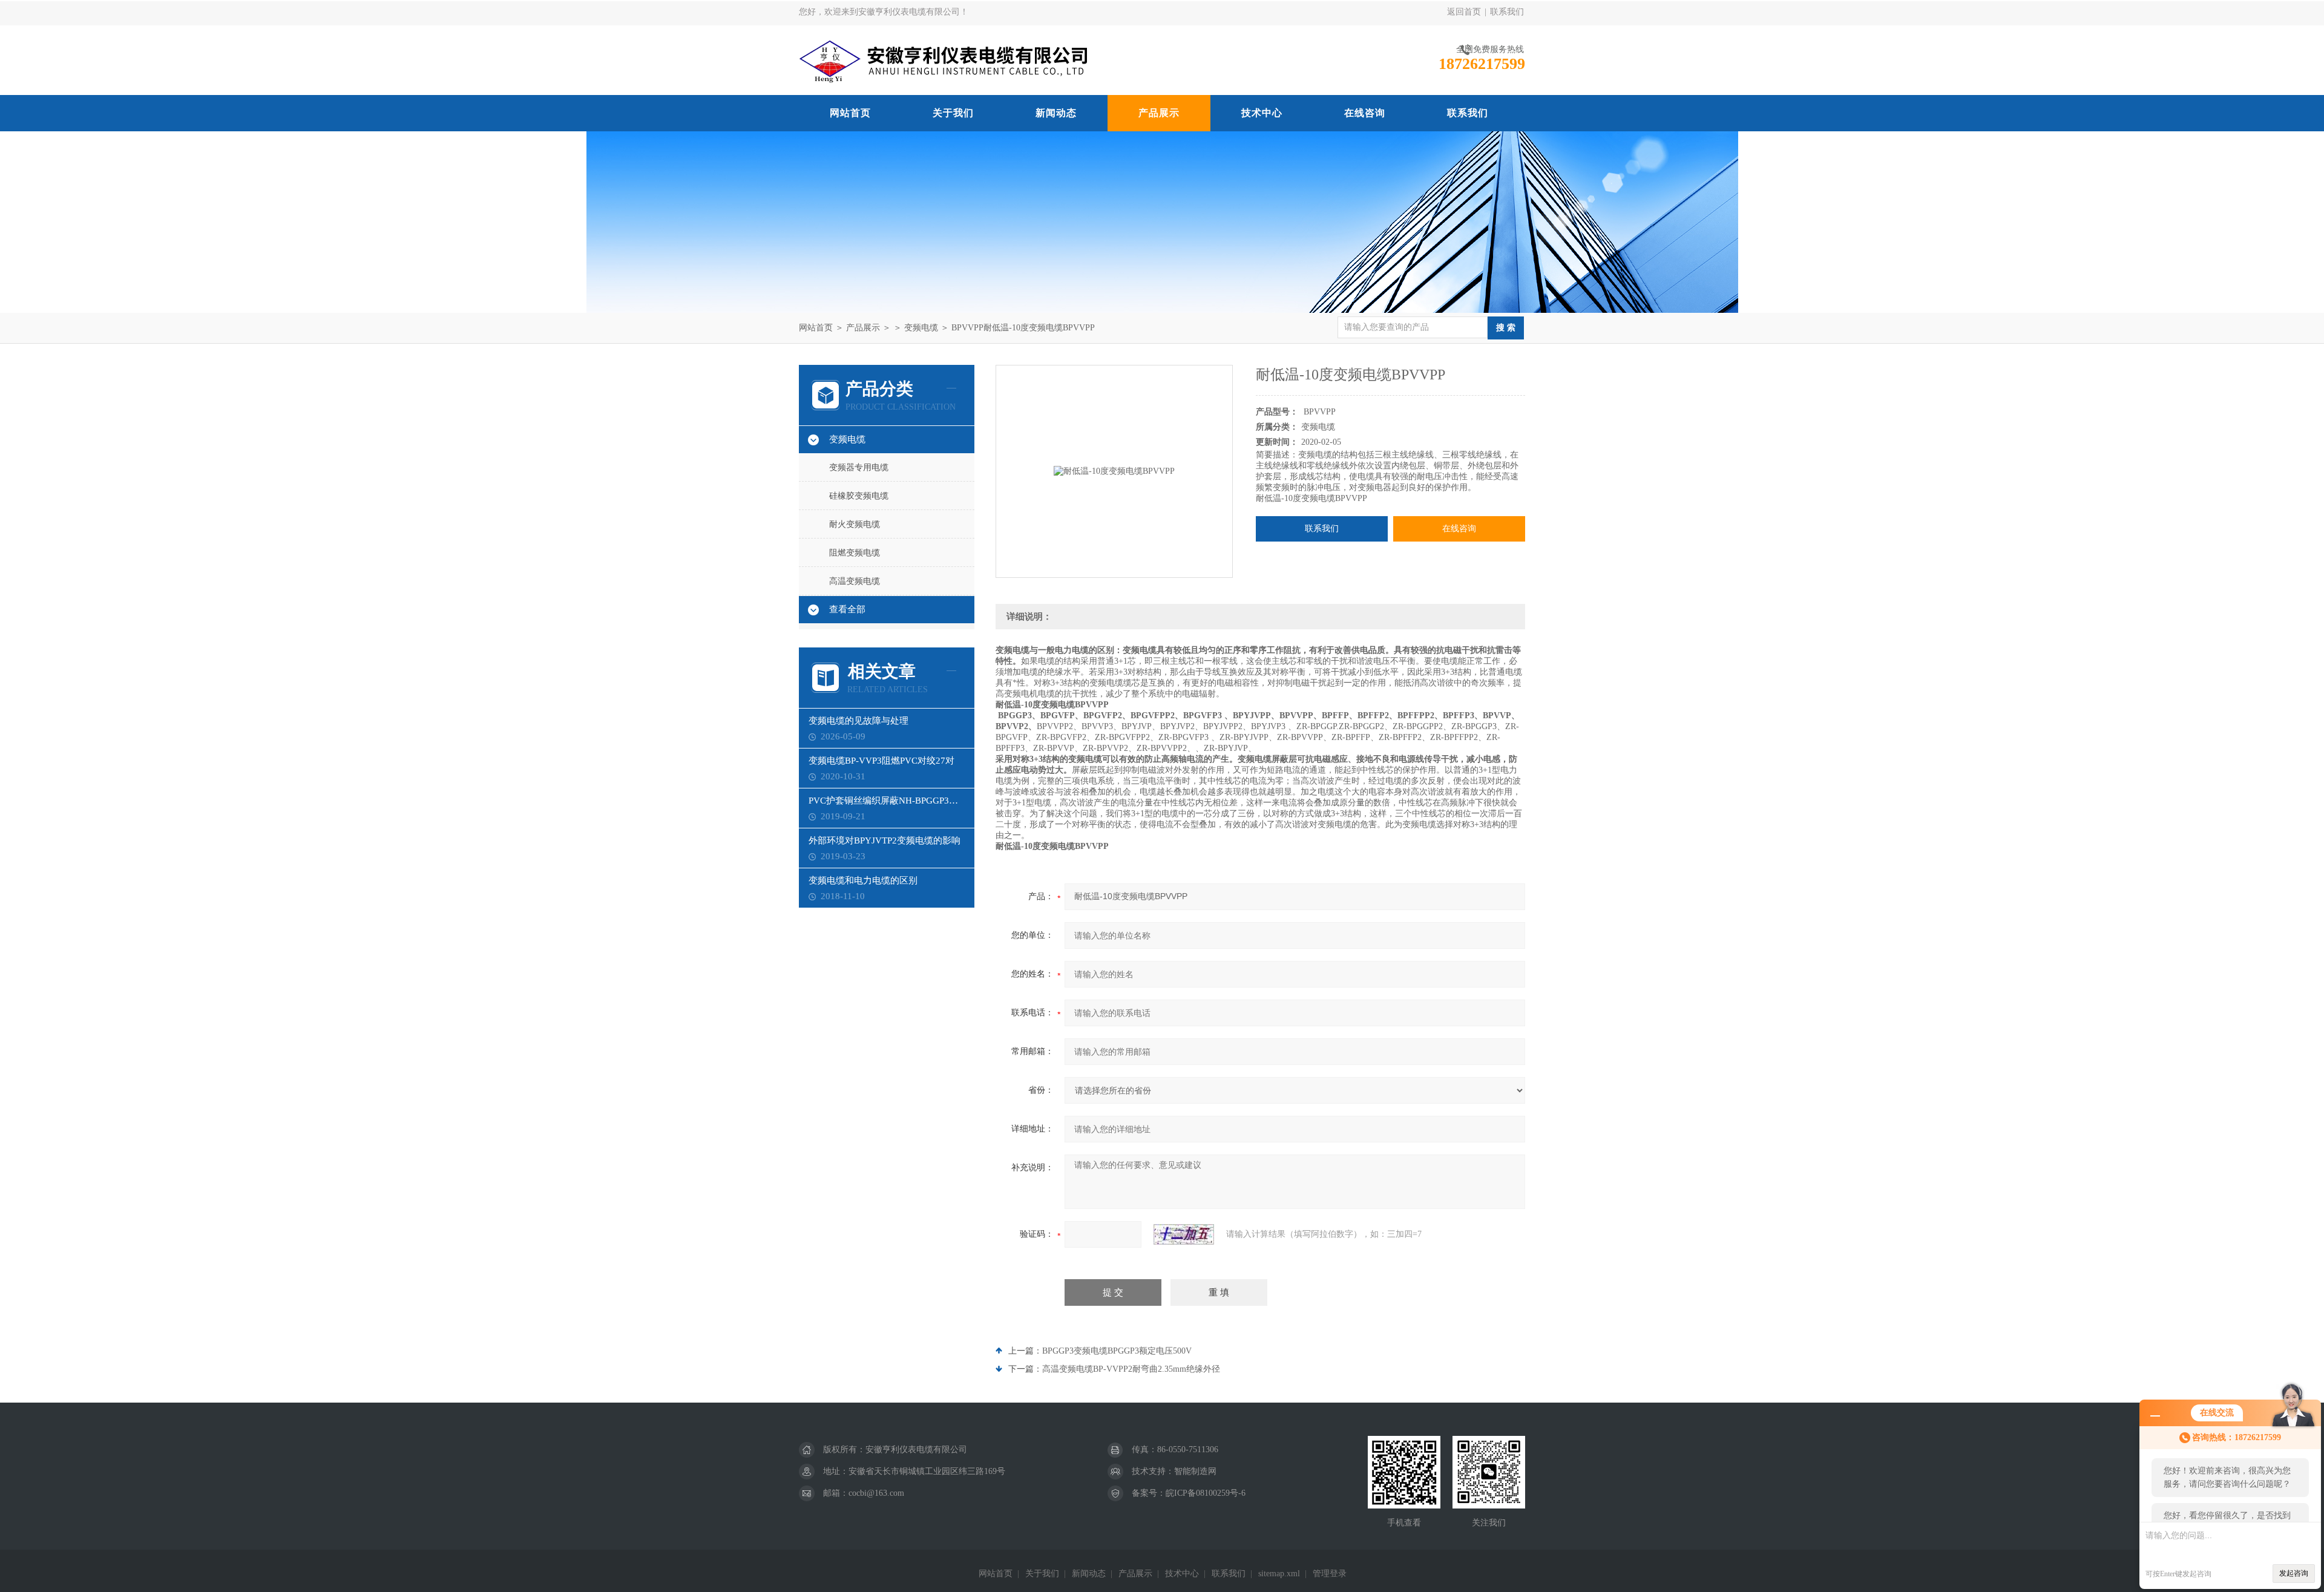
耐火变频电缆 (855, 524)
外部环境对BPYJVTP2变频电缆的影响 (885, 840)
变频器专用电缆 (859, 467)
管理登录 (1330, 1574)
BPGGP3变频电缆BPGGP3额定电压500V (1117, 1351)
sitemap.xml (1279, 1574)
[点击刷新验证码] (1184, 1234)
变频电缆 (921, 328)
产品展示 (1159, 113)
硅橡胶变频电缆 (859, 496)
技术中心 (1262, 113)
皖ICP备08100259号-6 (1206, 1493)
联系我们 (1507, 12)
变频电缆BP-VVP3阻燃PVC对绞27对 (881, 761)
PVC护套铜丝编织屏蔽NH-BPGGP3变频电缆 (887, 801)
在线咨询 (1365, 113)
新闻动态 (1056, 113)
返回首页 (1464, 12)
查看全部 (847, 609)
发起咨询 (2294, 1573)
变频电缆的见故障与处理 (858, 721)
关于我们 (953, 113)
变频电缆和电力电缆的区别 (863, 880)
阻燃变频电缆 (855, 553)
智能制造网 (1195, 1471)
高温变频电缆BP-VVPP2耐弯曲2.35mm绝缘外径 (1131, 1369)
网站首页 (850, 113)
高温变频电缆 (855, 581)
